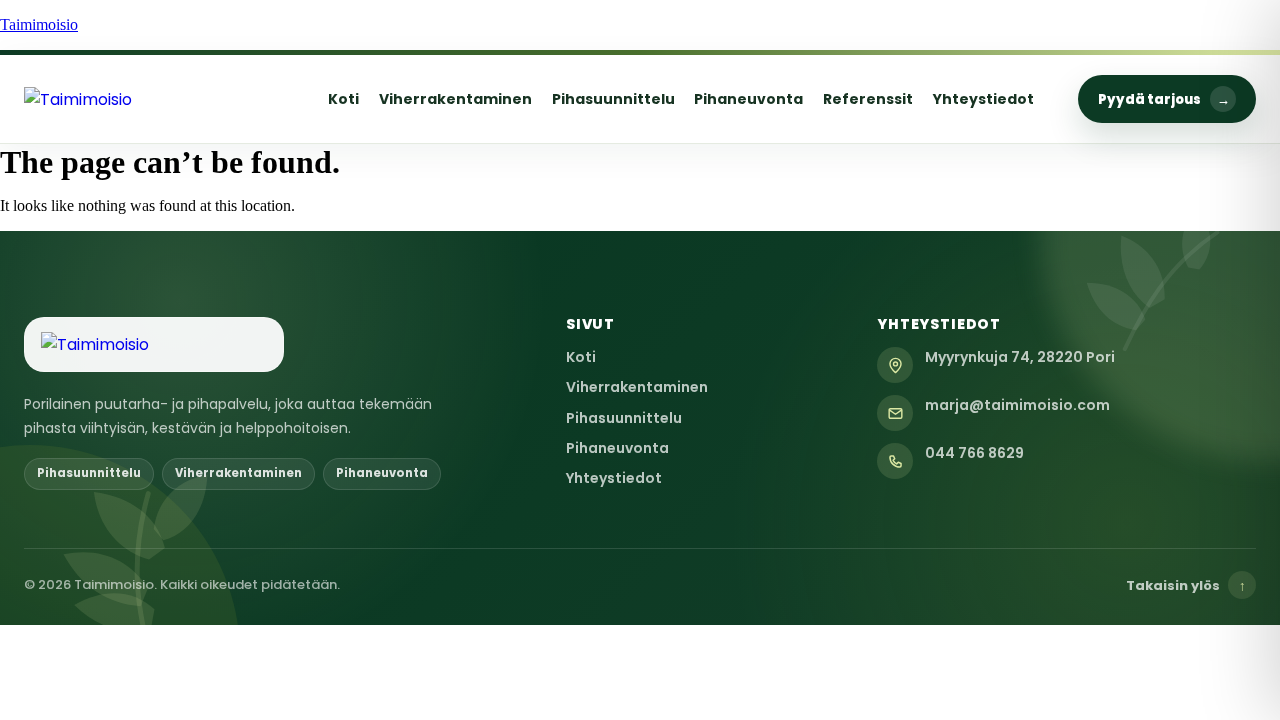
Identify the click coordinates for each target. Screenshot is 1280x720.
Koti (343, 99)
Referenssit (868, 99)
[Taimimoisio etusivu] (154, 99)
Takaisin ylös (1186, 585)
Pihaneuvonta (748, 99)
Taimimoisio (39, 24)
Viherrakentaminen (455, 99)
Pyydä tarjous (1164, 99)
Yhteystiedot (983, 99)
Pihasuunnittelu (613, 99)
